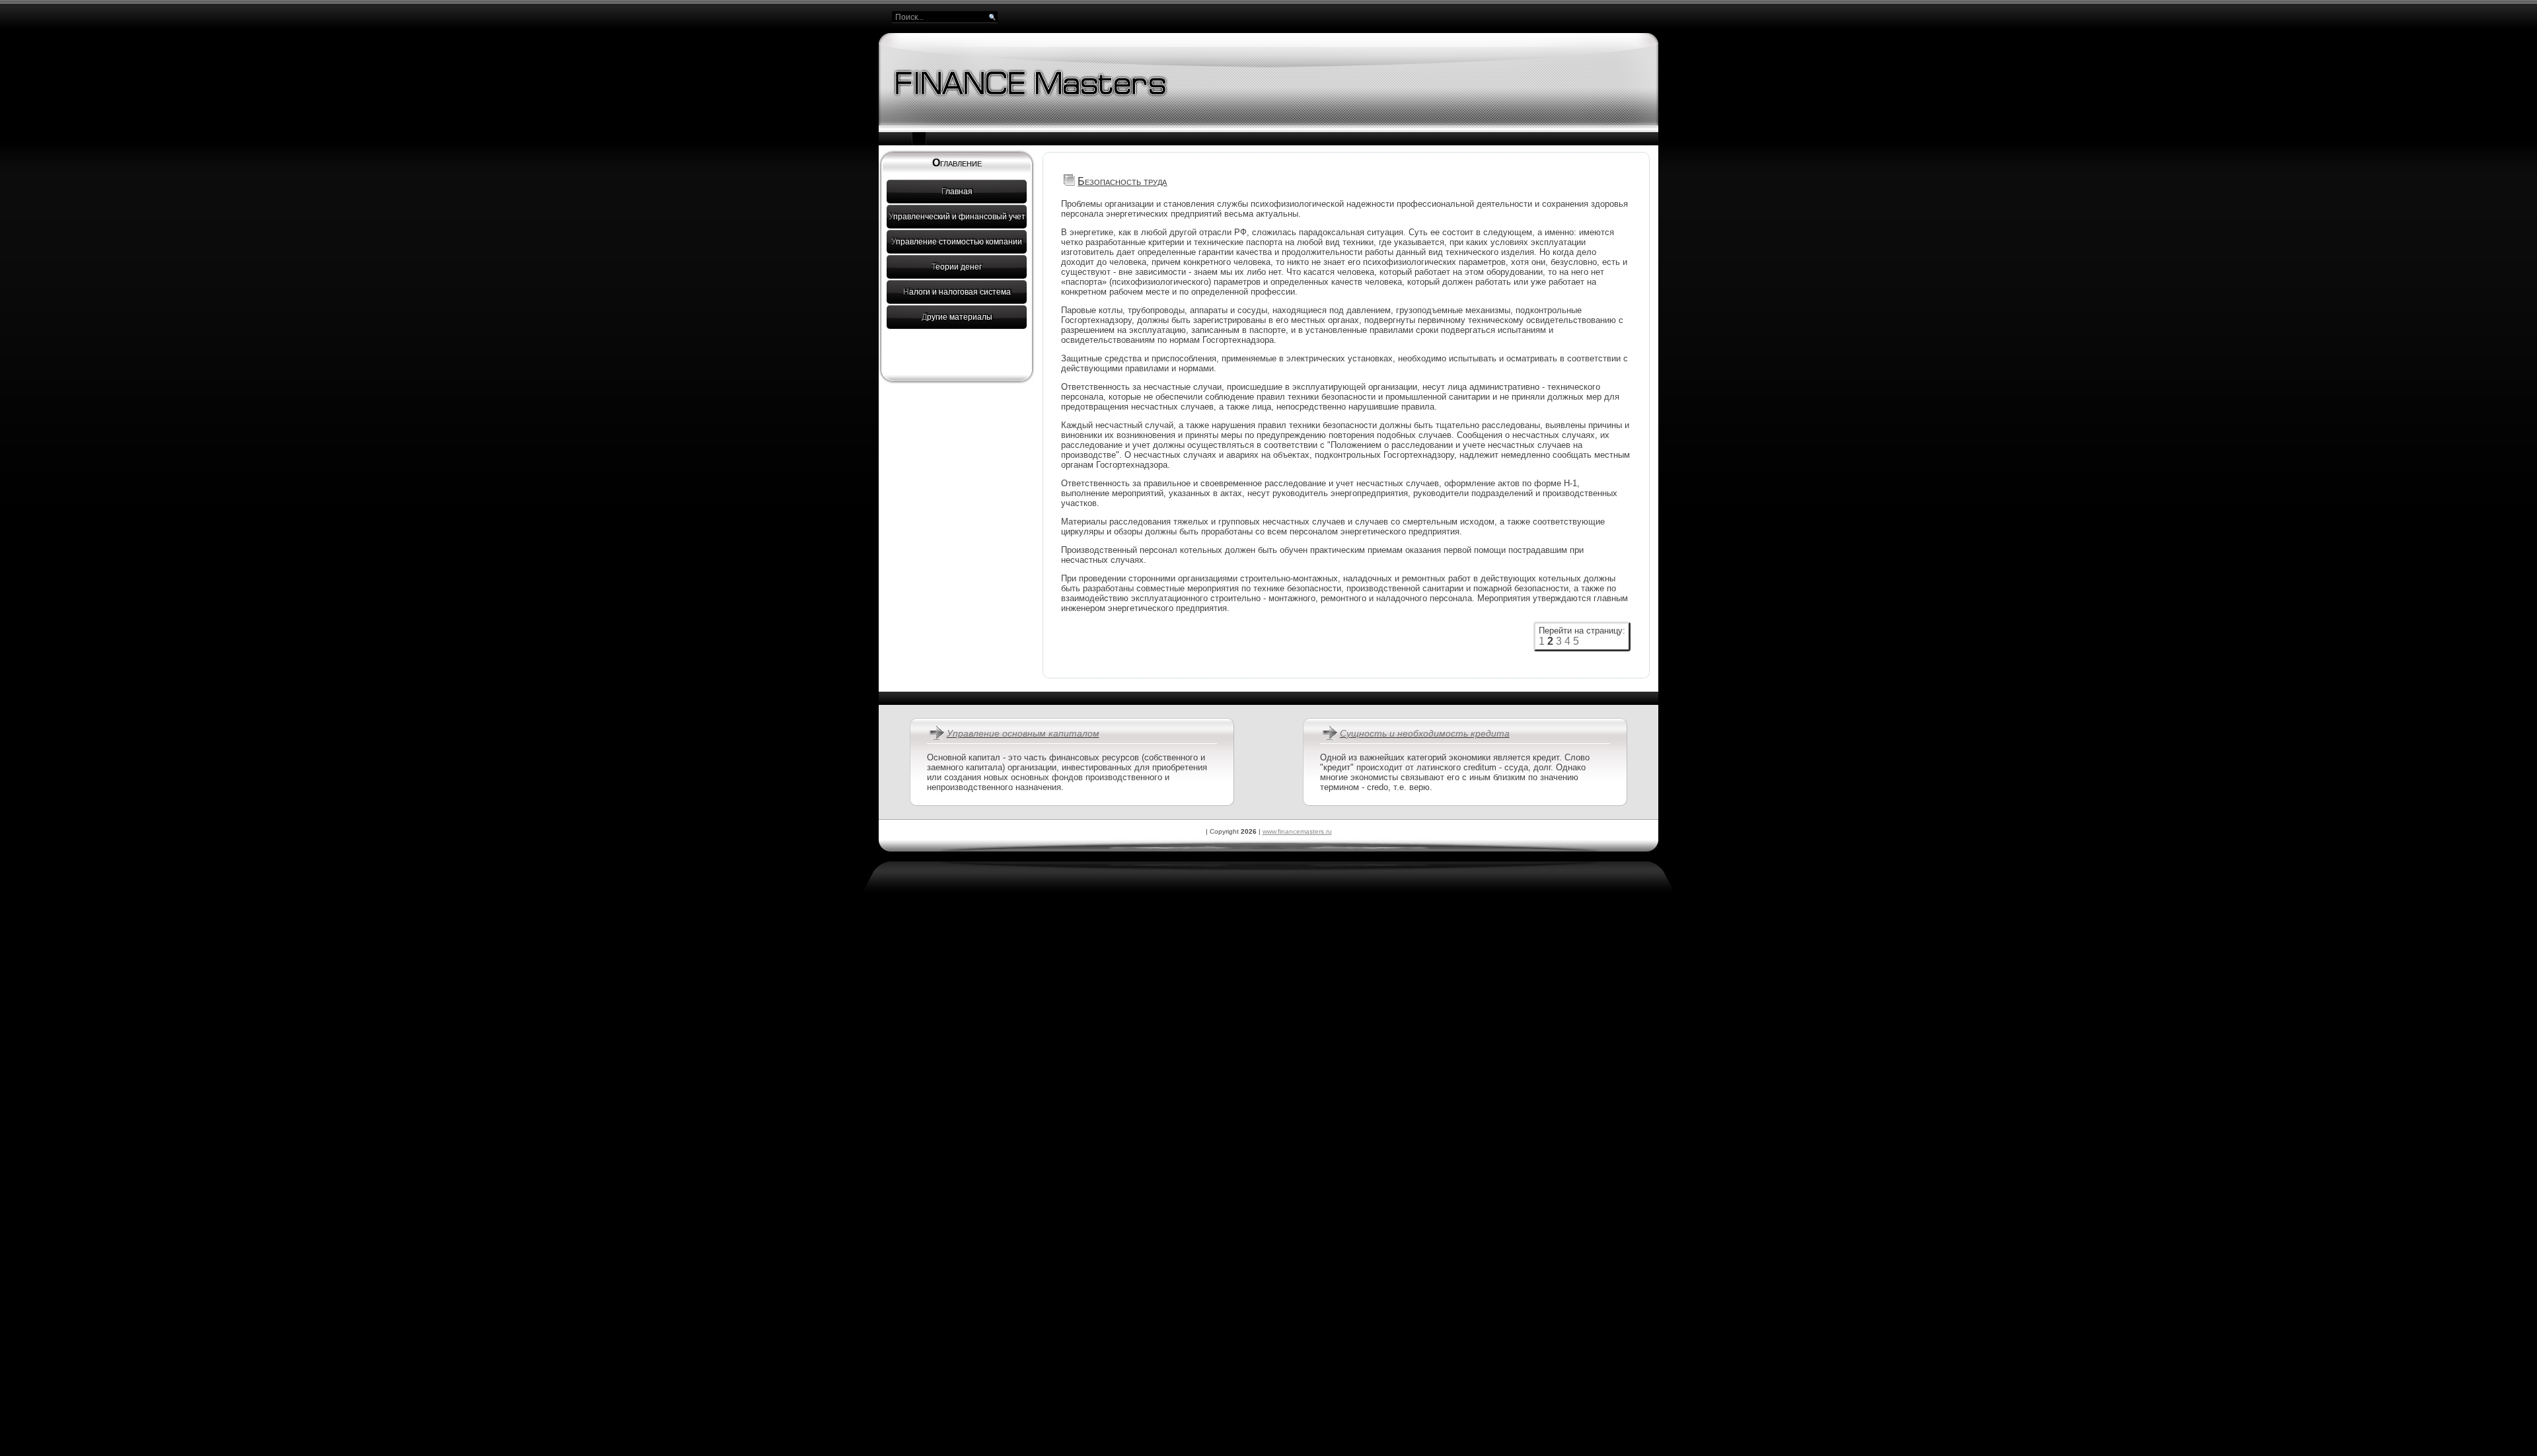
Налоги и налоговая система (957, 292)
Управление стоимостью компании (957, 242)
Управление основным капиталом (1023, 733)
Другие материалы (957, 317)
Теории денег (957, 267)
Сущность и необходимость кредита (1425, 733)
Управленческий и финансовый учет (957, 217)
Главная (957, 192)
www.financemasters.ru (1297, 831)
